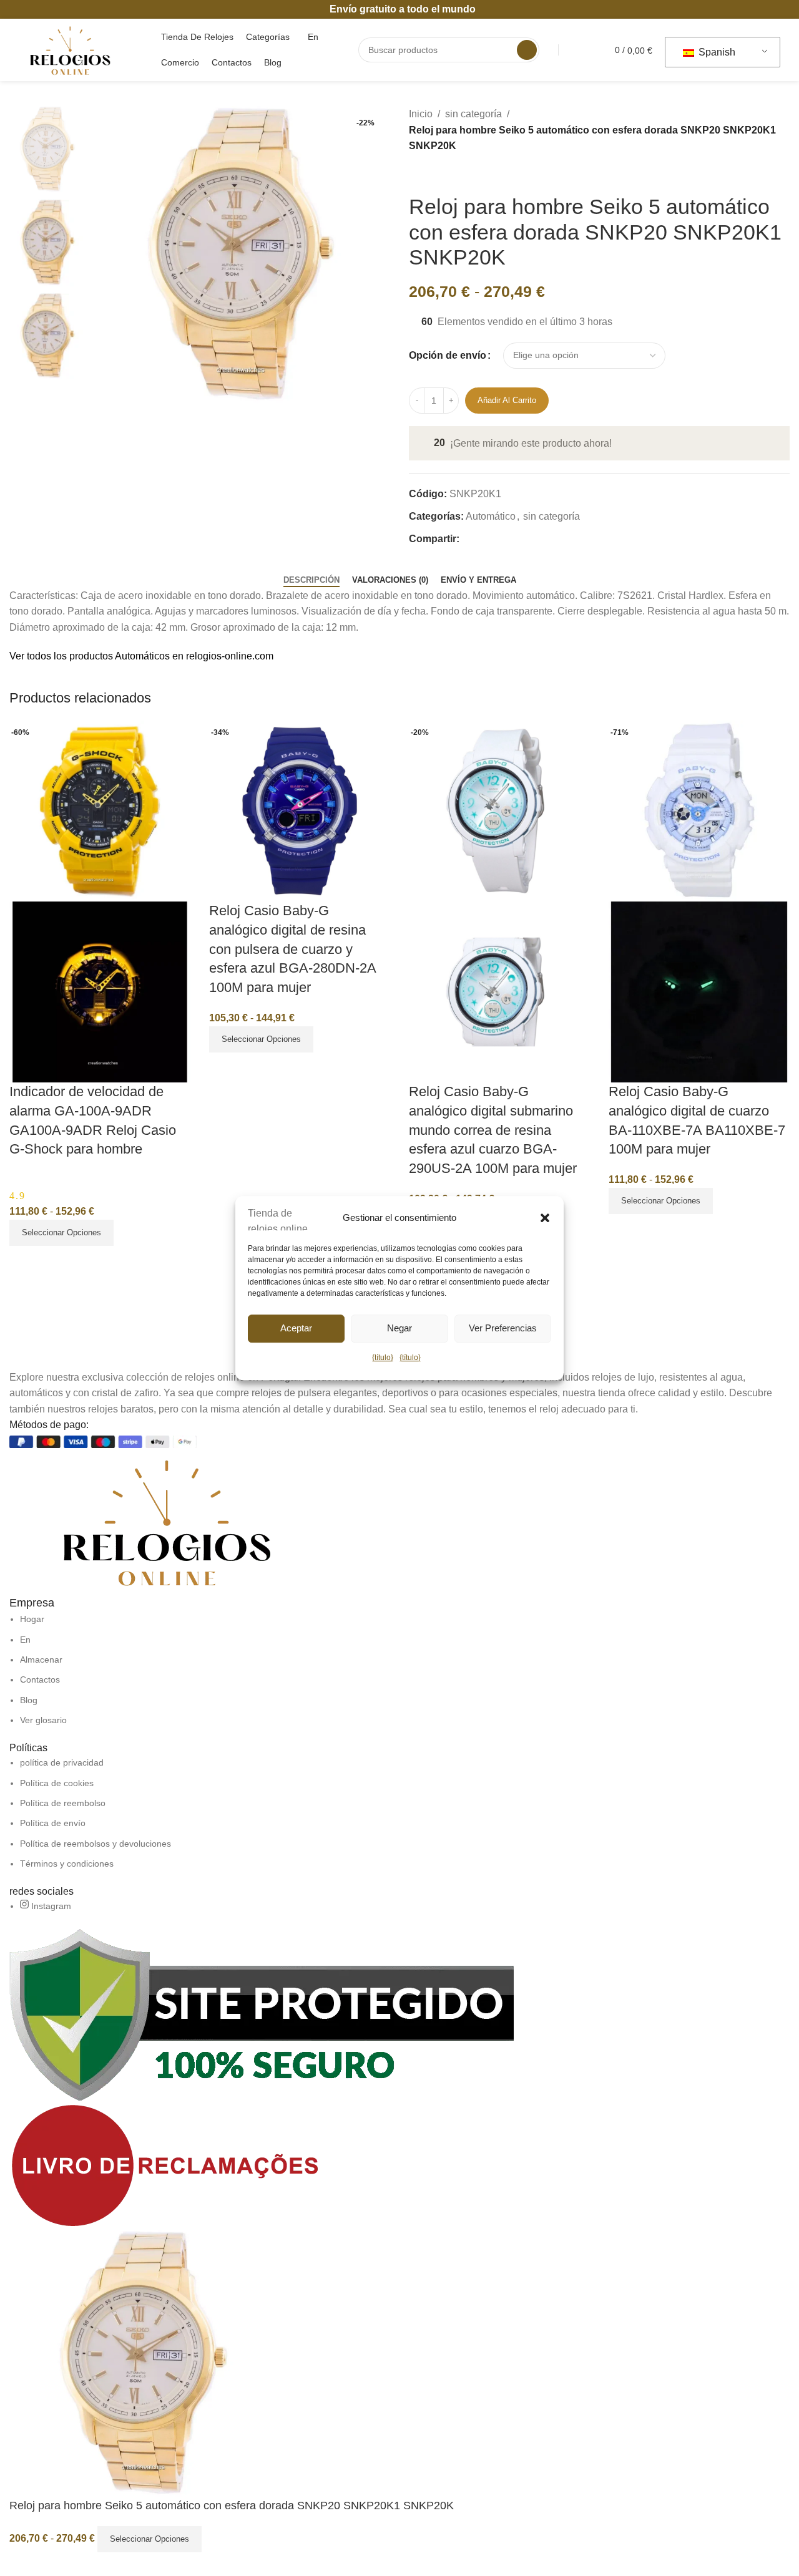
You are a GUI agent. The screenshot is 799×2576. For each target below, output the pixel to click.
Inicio (421, 114)
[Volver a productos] (431, 174)
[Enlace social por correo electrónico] (495, 538)
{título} (383, 1358)
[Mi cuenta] (582, 50)
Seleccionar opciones (150, 2539)
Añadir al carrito (507, 400)
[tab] (311, 580)
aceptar (296, 1328)
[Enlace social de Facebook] (467, 538)
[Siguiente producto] (446, 174)
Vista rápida (25, 1261)
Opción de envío (448, 355)
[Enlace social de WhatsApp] (510, 538)
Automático (491, 516)
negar (399, 1328)
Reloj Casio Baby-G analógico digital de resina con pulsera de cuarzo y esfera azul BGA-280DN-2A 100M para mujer (292, 949)
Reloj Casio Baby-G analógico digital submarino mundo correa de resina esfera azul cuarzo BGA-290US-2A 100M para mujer (493, 1130)
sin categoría (473, 114)
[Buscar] (527, 50)
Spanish (716, 52)
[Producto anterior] (416, 174)
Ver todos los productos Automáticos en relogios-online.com (141, 656)
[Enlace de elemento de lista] (399, 1670)
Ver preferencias (503, 1328)
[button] (545, 1218)
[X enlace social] (481, 538)
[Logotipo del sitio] (70, 49)
